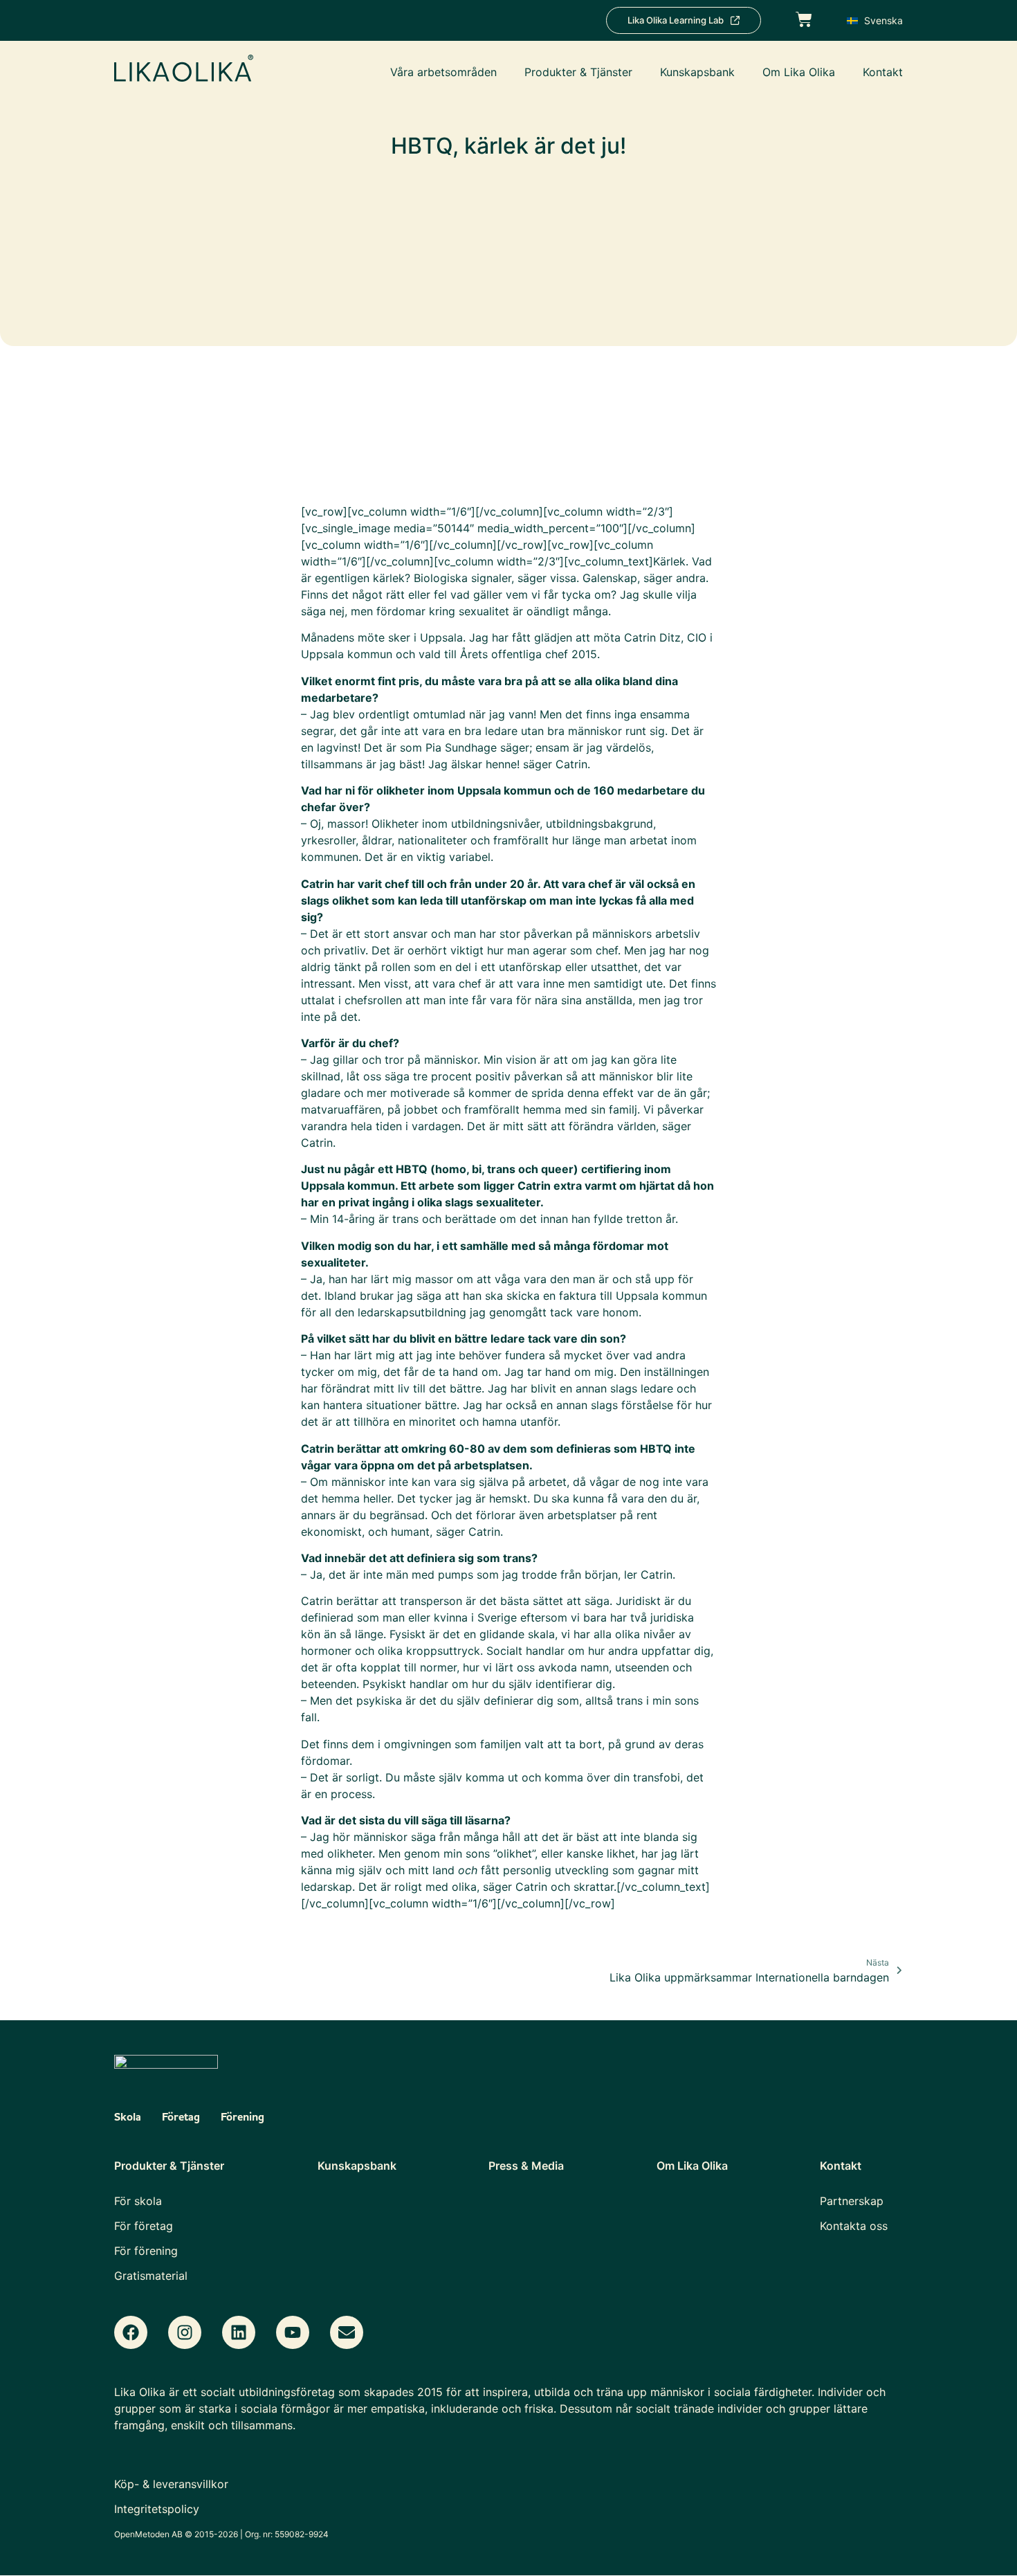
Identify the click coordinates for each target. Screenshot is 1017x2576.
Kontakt (883, 72)
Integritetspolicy (157, 2509)
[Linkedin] (239, 2332)
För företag (144, 2226)
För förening (146, 2251)
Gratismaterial (151, 2276)
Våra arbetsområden (443, 72)
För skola (138, 2201)
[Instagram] (185, 2332)
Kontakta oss (854, 2226)
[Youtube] (293, 2332)
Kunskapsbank (697, 72)
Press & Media (526, 2166)
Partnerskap (852, 2201)
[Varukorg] (804, 18)
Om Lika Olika (799, 72)
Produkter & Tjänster (578, 72)
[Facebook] (131, 2332)
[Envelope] (347, 2332)
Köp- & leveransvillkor (171, 2484)
